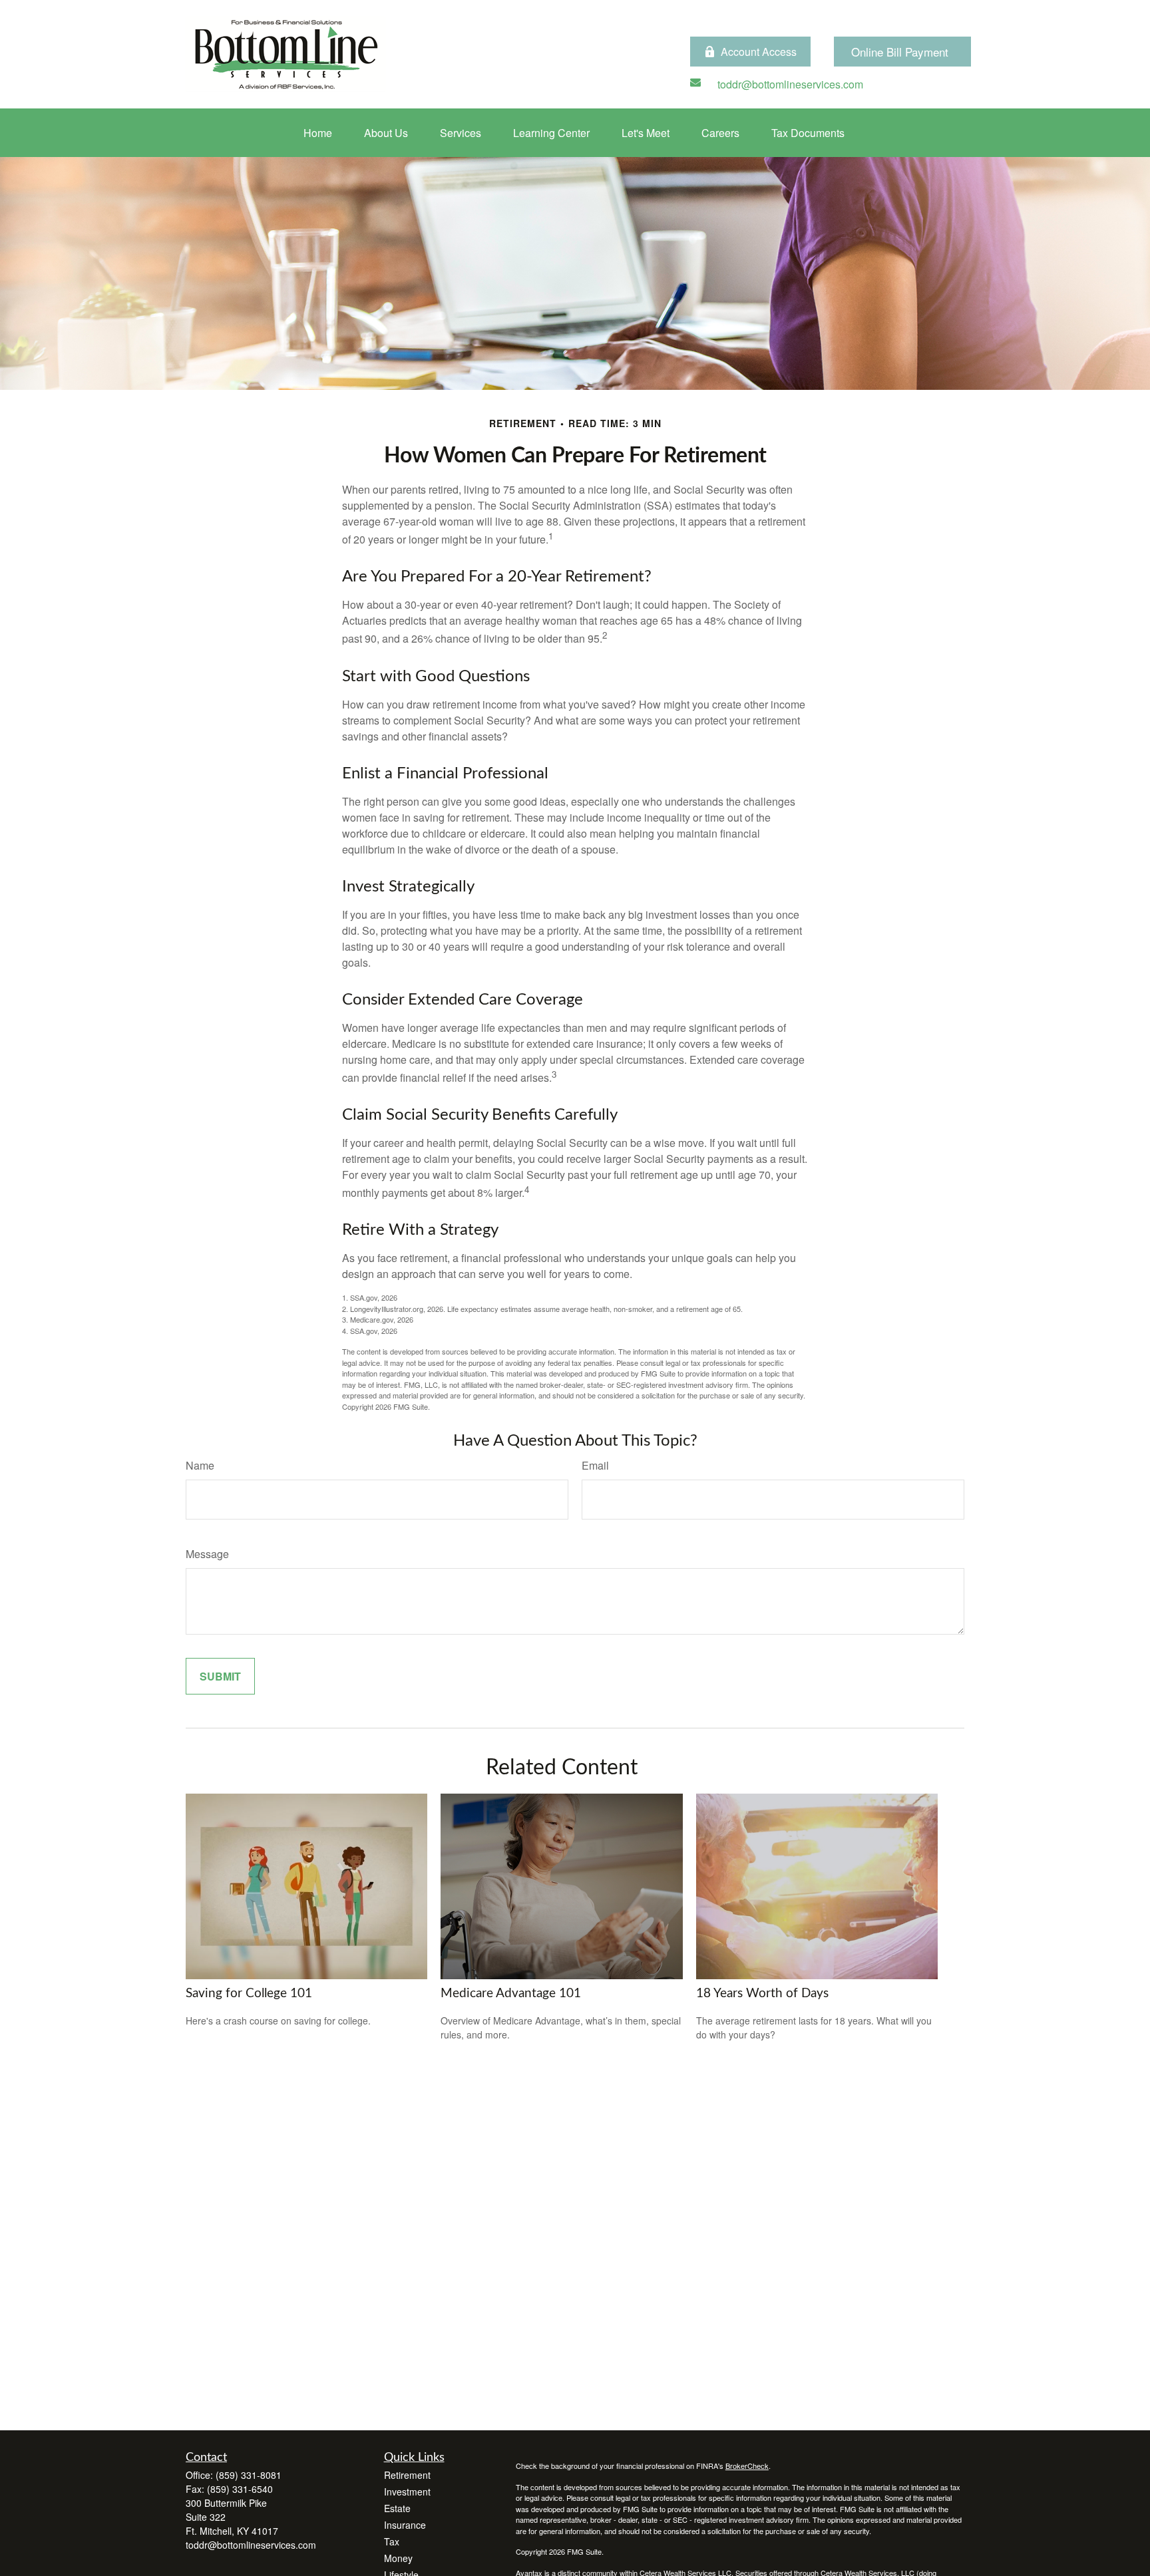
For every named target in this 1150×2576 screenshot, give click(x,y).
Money (398, 2558)
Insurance (405, 2525)
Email (595, 1465)
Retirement (407, 2475)
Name (200, 1465)
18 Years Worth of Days (762, 1994)
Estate (397, 2508)
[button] (318, 133)
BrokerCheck (747, 2466)
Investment (407, 2492)
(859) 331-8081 (249, 2475)
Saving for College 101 (249, 1994)
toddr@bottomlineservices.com (251, 2545)
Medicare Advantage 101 (511, 1994)
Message (207, 1554)
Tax (392, 2541)
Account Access (759, 52)
